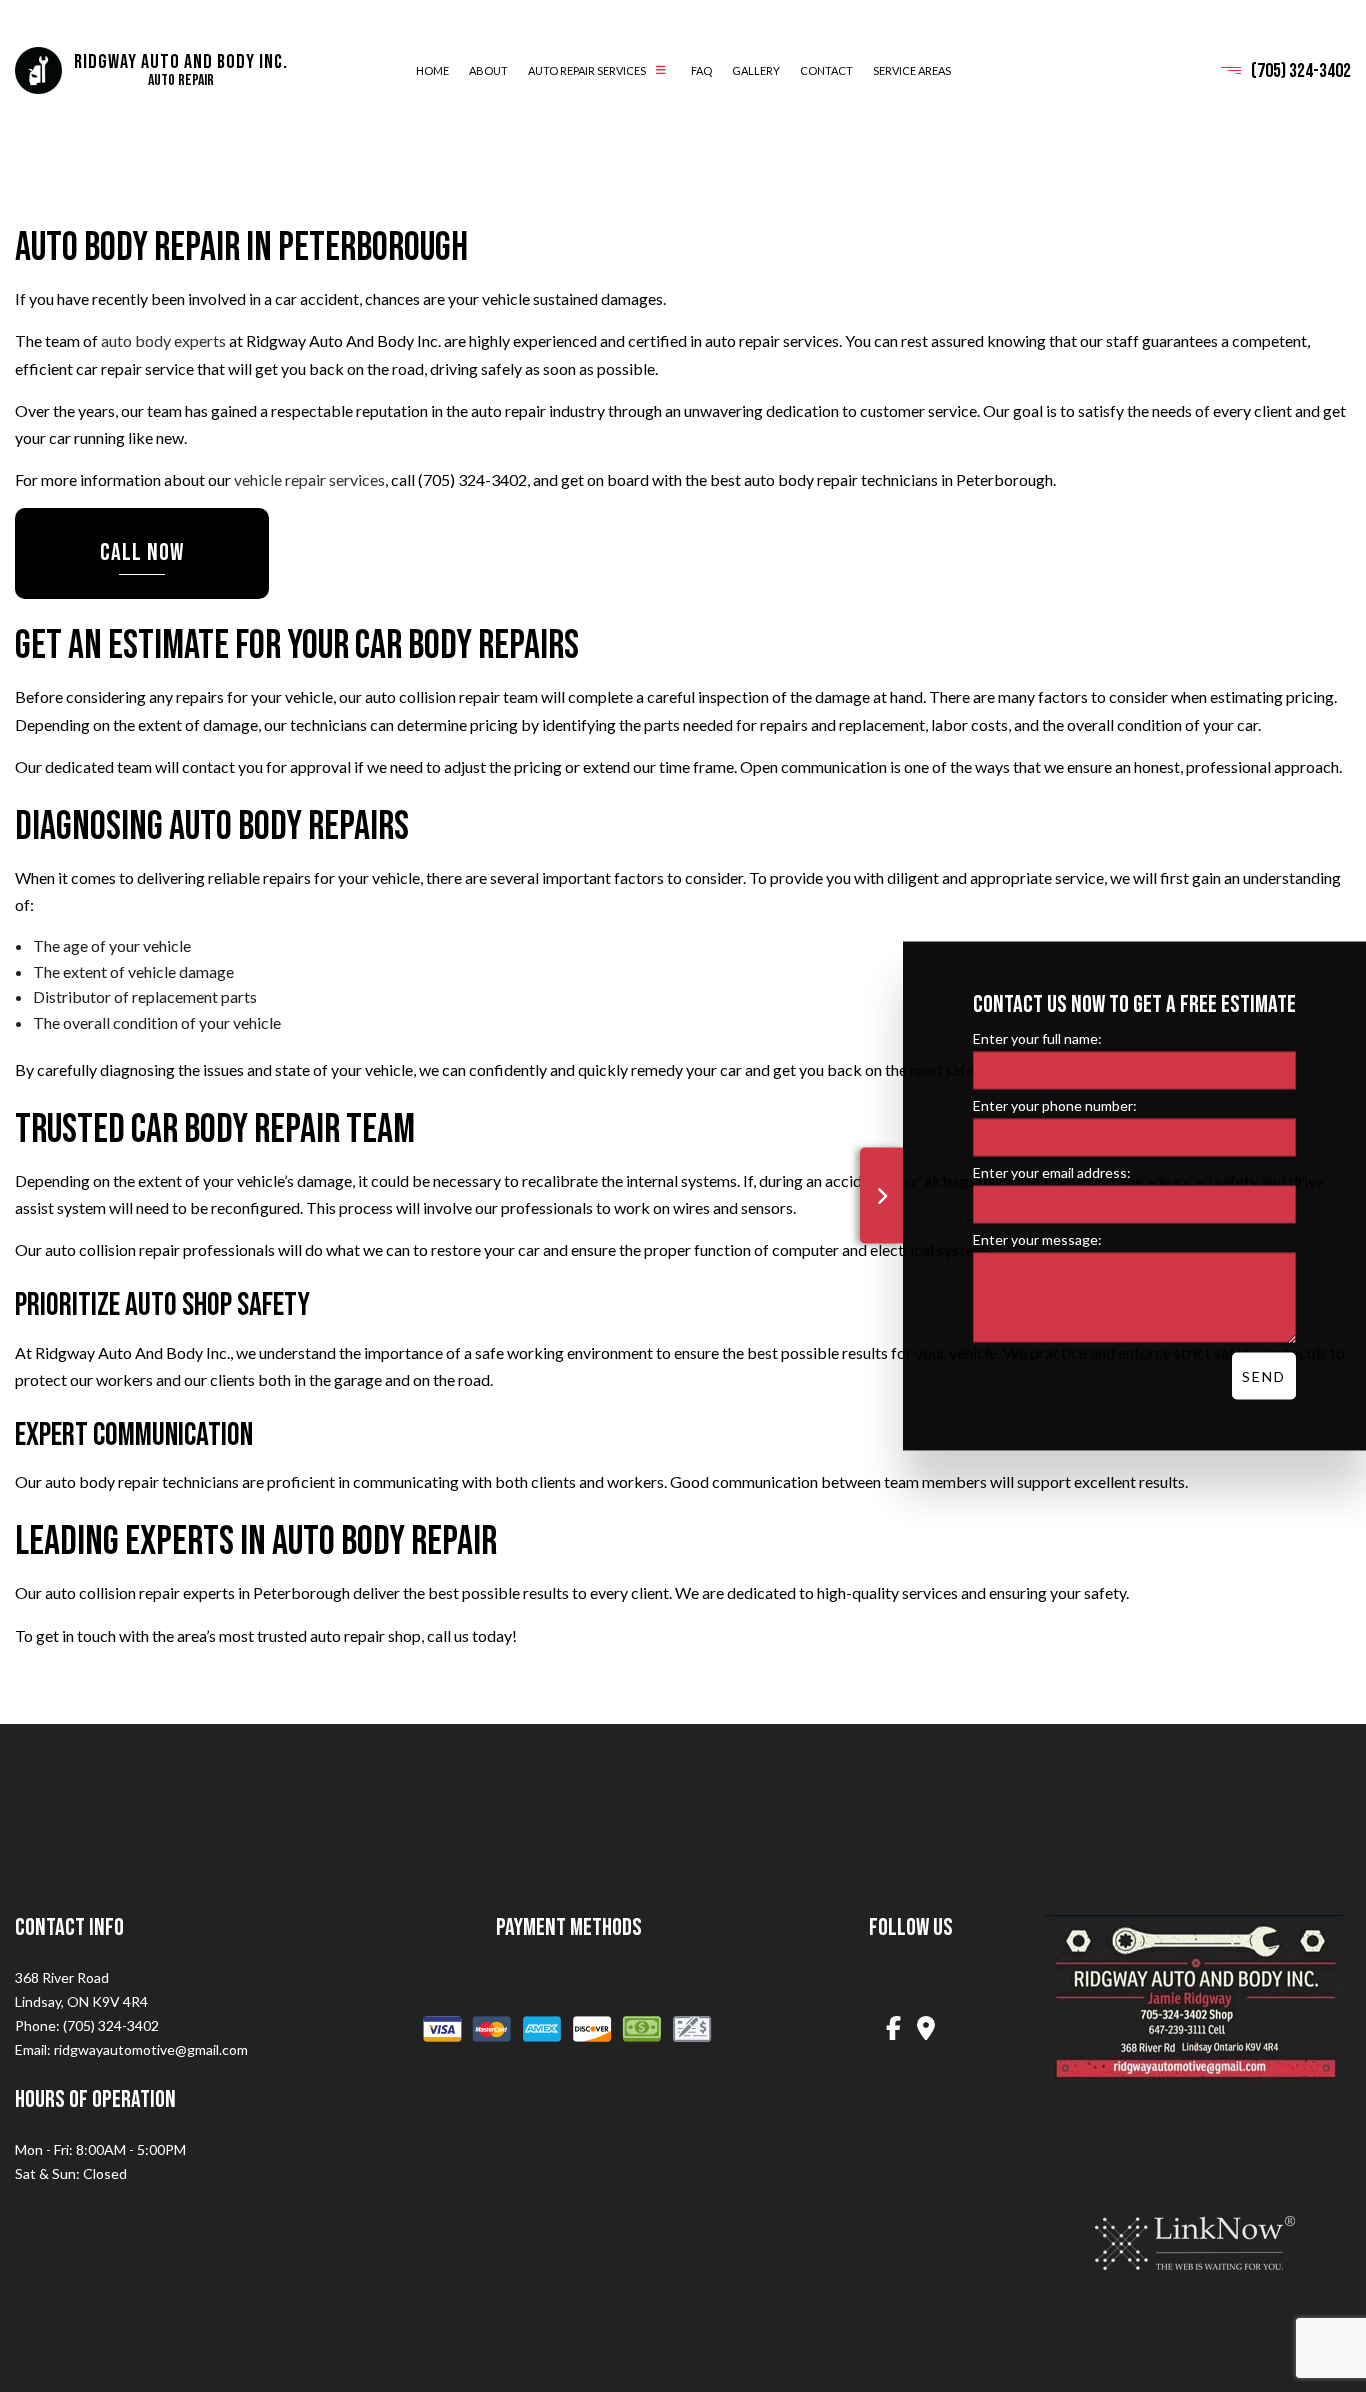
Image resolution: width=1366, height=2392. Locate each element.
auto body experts (163, 342)
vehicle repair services (309, 480)
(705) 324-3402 (1301, 71)
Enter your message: (1037, 1239)
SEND (1264, 1376)
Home (432, 71)
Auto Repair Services (587, 71)
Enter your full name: (1037, 1038)
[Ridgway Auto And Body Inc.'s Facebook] (893, 2032)
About (488, 71)
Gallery (756, 71)
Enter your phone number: (1055, 1105)
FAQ (701, 71)
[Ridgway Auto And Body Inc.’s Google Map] (927, 2032)
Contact (826, 71)
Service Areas (912, 71)
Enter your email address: (1052, 1172)
